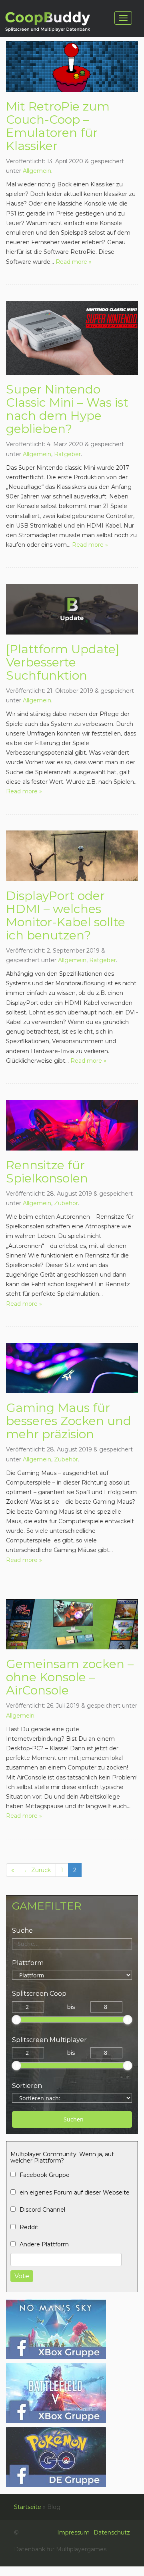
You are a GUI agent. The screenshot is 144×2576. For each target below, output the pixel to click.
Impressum (73, 2533)
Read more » (74, 262)
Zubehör (66, 1203)
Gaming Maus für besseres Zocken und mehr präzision (69, 1421)
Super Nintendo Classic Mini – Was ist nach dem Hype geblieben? (67, 409)
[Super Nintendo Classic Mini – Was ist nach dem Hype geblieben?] (72, 337)
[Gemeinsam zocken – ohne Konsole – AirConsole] (72, 1624)
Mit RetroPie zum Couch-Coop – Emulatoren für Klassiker (58, 126)
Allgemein (37, 171)
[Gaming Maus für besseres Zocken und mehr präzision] (72, 1368)
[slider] (16, 2020)
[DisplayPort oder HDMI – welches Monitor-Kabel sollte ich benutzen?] (72, 855)
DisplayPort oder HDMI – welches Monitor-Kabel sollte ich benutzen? (66, 915)
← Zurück (37, 1870)
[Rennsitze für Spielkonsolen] (72, 1125)
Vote (22, 2276)
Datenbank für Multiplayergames (47, 23)
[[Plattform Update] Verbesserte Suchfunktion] (72, 609)
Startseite (28, 2507)
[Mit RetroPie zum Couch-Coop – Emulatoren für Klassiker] (72, 66)
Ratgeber (67, 454)
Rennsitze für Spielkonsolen (47, 1172)
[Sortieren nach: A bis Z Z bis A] (72, 2098)
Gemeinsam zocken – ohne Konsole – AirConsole (70, 1677)
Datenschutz (112, 2533)
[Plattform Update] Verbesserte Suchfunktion (63, 662)
